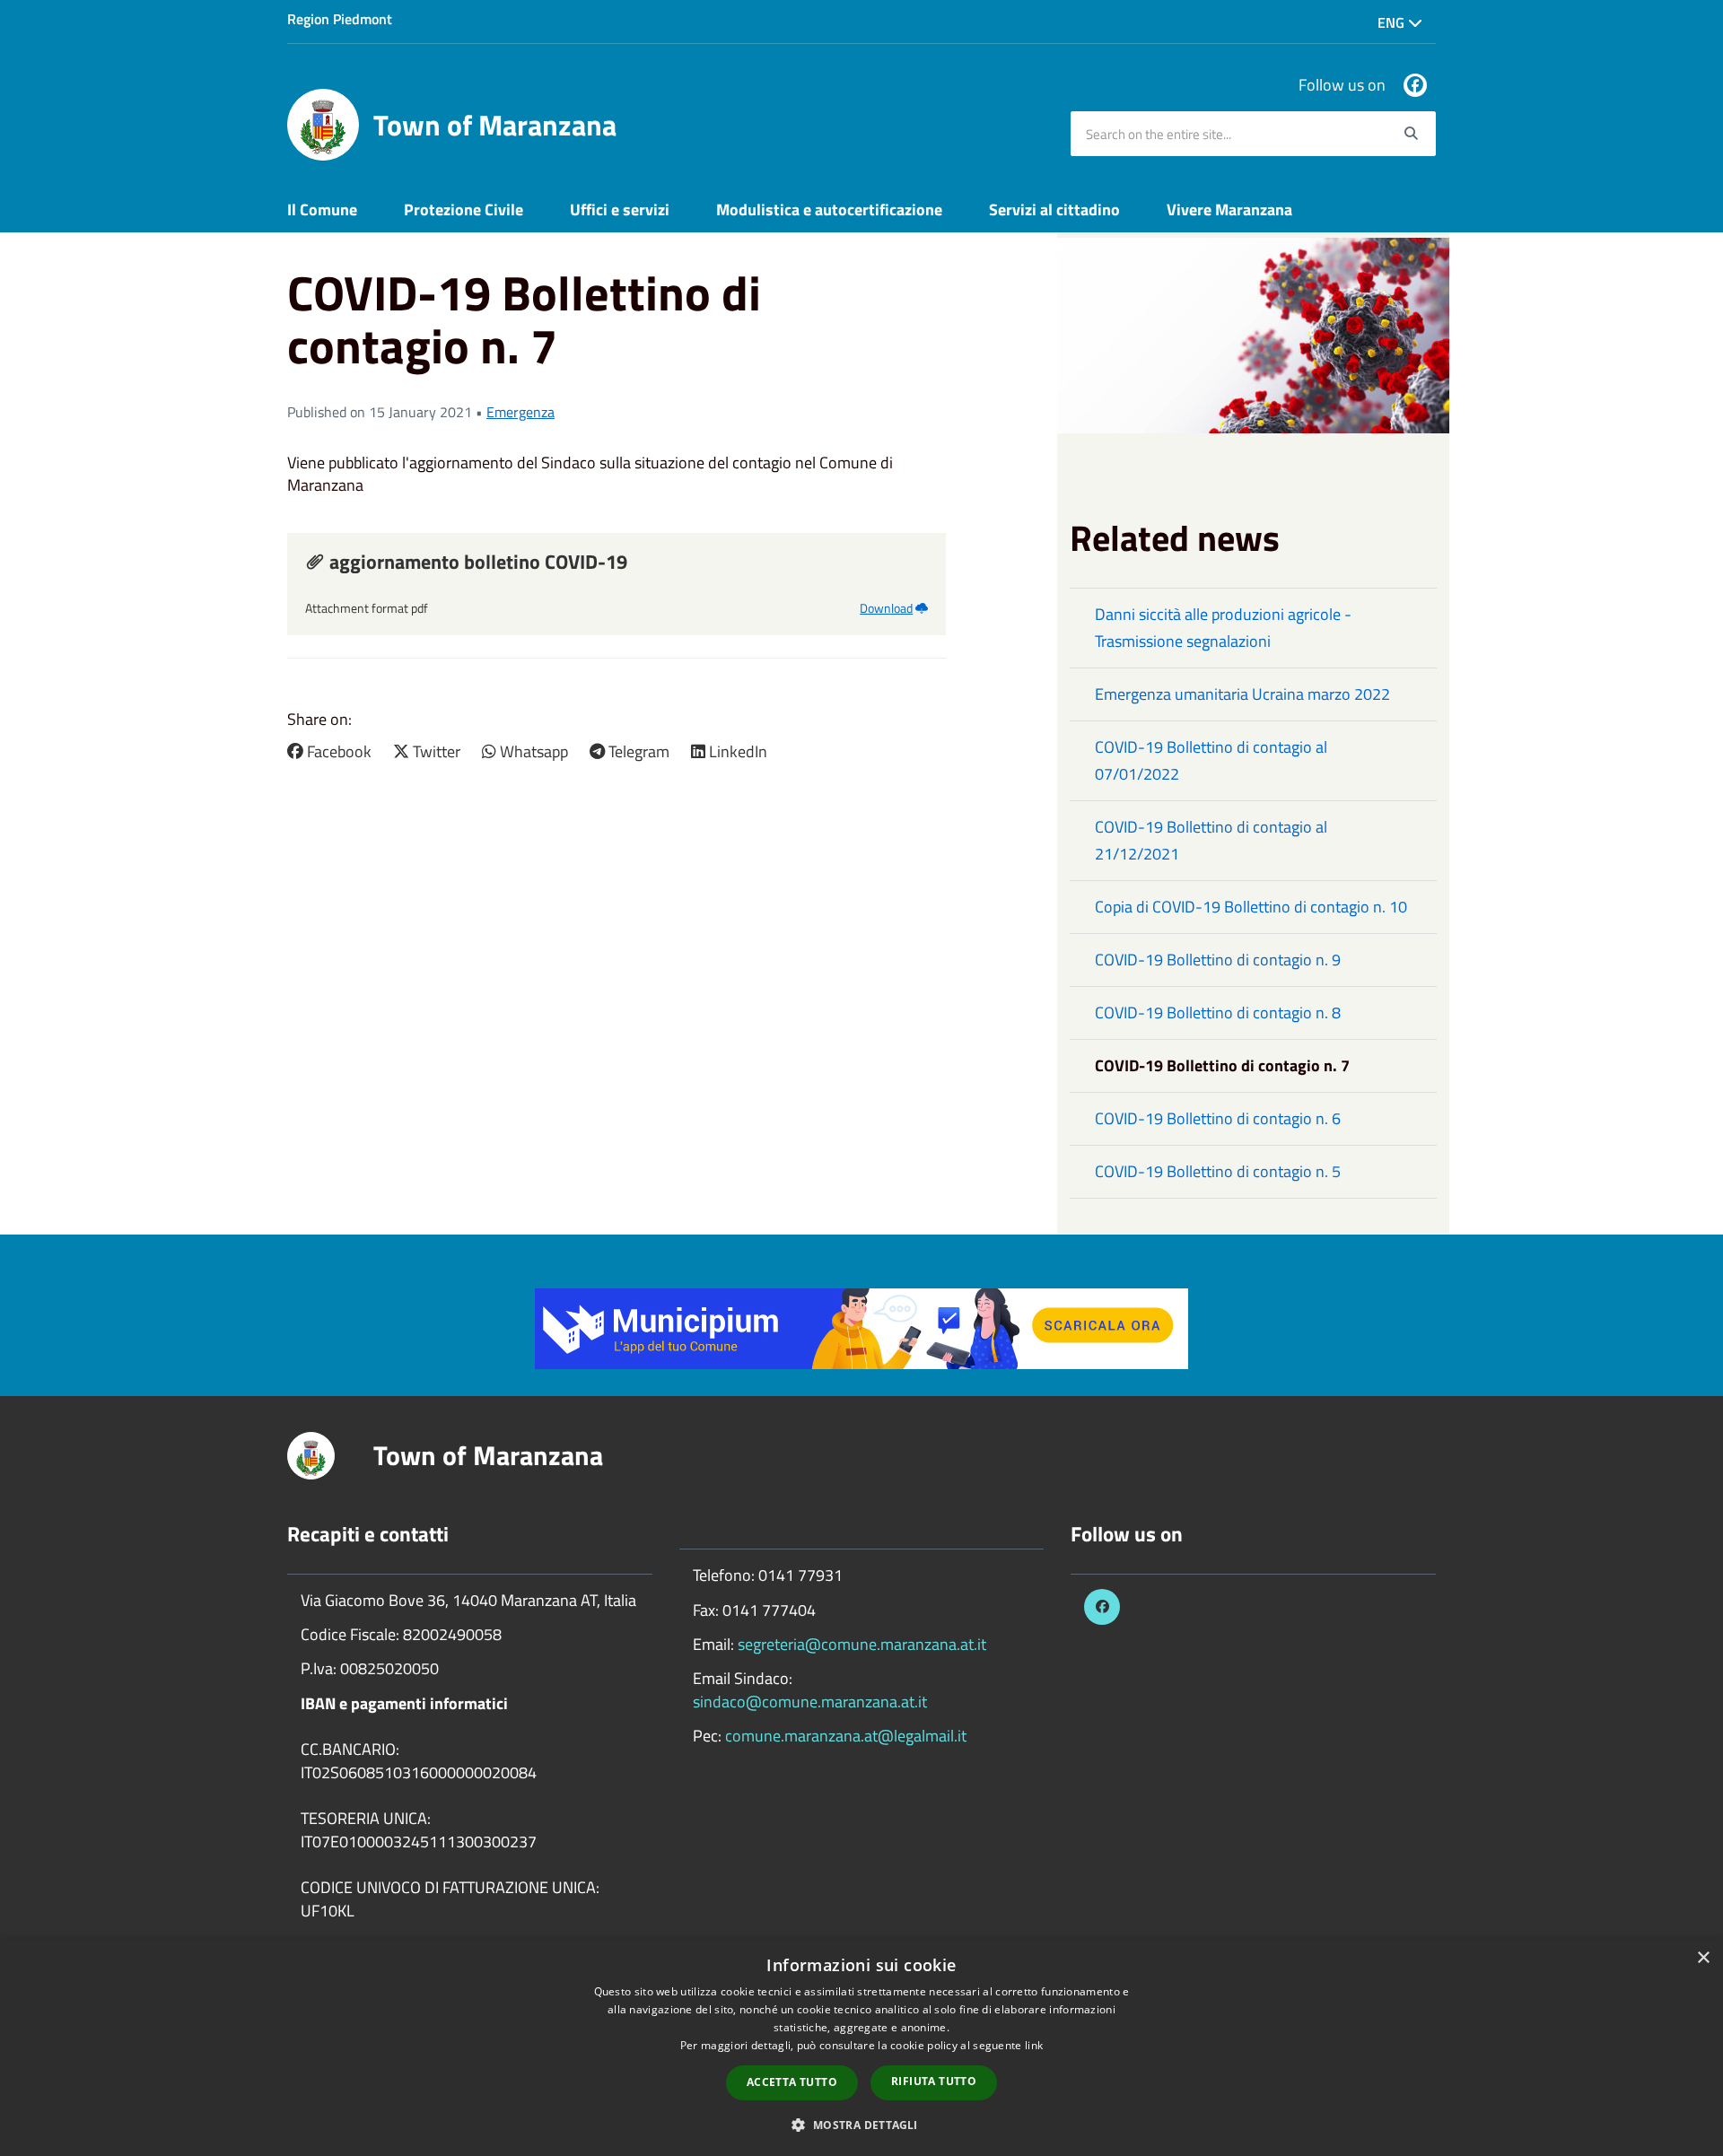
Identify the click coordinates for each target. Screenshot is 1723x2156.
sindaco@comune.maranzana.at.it (810, 1702)
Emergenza (520, 412)
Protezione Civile (464, 209)
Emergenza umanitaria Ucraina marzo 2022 (1242, 694)
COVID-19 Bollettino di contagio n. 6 (1218, 1118)
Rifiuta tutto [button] (934, 2081)
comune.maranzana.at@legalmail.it (846, 1736)
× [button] (1703, 1958)
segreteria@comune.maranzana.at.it (862, 1644)
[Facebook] (1415, 85)
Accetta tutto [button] (792, 2082)
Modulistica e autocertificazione (829, 209)
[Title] (861, 1327)
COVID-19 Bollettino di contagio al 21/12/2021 (1211, 840)
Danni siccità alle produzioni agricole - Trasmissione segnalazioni (1223, 628)
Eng (1393, 22)
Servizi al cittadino (1054, 209)
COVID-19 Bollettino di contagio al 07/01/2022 (1211, 760)
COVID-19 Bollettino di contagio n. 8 (1218, 1013)
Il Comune (322, 209)
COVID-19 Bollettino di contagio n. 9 (1218, 960)
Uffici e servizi (620, 209)
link (1034, 2045)
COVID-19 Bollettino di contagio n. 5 (1218, 1171)
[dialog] (861, 2047)
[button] (861, 2124)
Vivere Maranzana (1229, 209)
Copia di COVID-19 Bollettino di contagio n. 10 (1251, 907)
